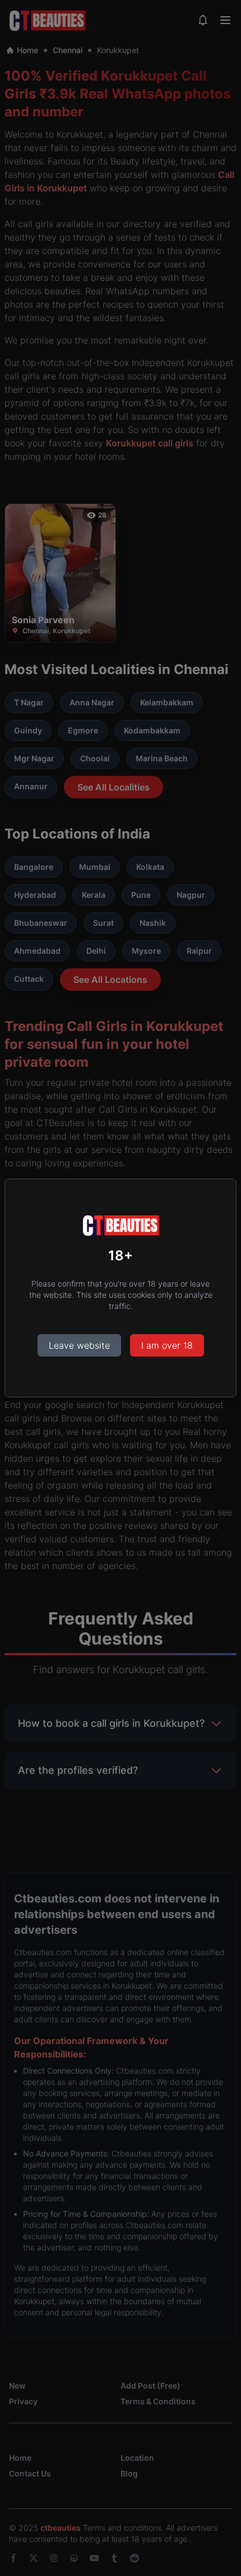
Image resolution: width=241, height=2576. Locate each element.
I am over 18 (167, 1345)
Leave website (79, 1345)
